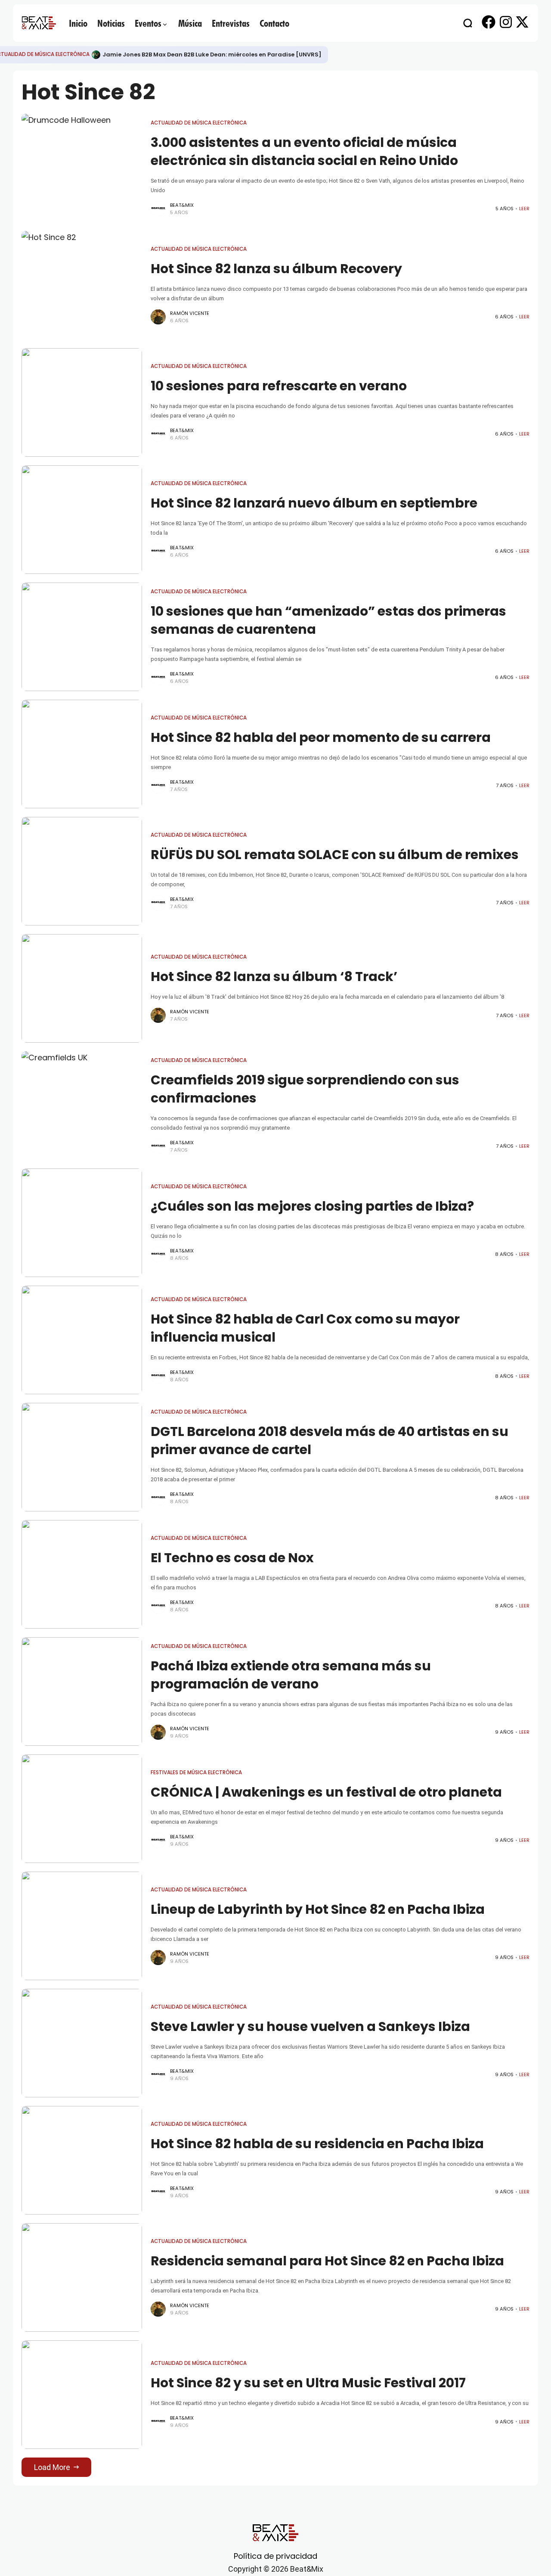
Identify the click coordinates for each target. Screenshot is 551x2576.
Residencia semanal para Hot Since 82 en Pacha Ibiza (327, 2261)
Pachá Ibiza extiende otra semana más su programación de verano (291, 1675)
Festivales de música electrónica (196, 1772)
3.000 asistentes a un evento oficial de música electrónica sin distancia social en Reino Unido (304, 151)
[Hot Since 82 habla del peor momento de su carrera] (82, 754)
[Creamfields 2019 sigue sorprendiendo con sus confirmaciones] (82, 1106)
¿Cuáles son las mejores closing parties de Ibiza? (312, 1206)
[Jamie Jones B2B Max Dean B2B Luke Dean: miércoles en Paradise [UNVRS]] (96, 55)
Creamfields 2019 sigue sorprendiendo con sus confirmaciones (305, 1089)
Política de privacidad (275, 2556)
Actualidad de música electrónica (199, 123)
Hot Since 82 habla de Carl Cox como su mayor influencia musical (305, 1328)
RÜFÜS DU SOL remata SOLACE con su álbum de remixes (335, 855)
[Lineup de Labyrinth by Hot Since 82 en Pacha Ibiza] (82, 1926)
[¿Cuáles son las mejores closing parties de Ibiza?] (82, 1223)
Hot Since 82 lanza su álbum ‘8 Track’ (274, 977)
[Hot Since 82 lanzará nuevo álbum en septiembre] (82, 520)
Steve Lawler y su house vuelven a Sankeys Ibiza (310, 2026)
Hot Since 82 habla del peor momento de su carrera (321, 737)
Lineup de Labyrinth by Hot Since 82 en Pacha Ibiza (318, 1909)
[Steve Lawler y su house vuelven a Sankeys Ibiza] (82, 2043)
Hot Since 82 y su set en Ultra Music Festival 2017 (308, 2383)
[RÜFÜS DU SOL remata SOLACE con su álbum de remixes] (82, 871)
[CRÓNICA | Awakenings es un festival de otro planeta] (82, 1809)
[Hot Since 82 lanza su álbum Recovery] (82, 285)
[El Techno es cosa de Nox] (82, 1574)
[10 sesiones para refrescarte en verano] (82, 402)
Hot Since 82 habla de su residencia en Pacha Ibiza (317, 2144)
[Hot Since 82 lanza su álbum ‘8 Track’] (82, 988)
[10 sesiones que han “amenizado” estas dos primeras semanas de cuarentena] (82, 637)
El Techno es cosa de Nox (232, 1558)
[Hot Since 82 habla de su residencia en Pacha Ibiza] (82, 2160)
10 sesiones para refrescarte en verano (279, 386)
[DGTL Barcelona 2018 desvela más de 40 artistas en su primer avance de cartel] (82, 1457)
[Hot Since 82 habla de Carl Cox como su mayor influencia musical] (82, 1340)
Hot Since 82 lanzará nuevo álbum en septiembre (314, 503)
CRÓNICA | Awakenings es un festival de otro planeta (326, 1792)
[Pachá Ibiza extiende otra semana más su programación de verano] (82, 1691)
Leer (524, 209)
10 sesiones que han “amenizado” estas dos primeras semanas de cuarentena (328, 620)
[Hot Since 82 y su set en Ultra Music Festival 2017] (82, 2395)
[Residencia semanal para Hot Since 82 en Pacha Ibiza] (82, 2277)
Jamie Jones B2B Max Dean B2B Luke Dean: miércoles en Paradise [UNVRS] (212, 55)
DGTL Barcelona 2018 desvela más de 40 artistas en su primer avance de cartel (330, 1441)
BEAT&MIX (182, 205)
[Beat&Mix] (39, 23)
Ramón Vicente (190, 313)
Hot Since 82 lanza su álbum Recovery (276, 269)
